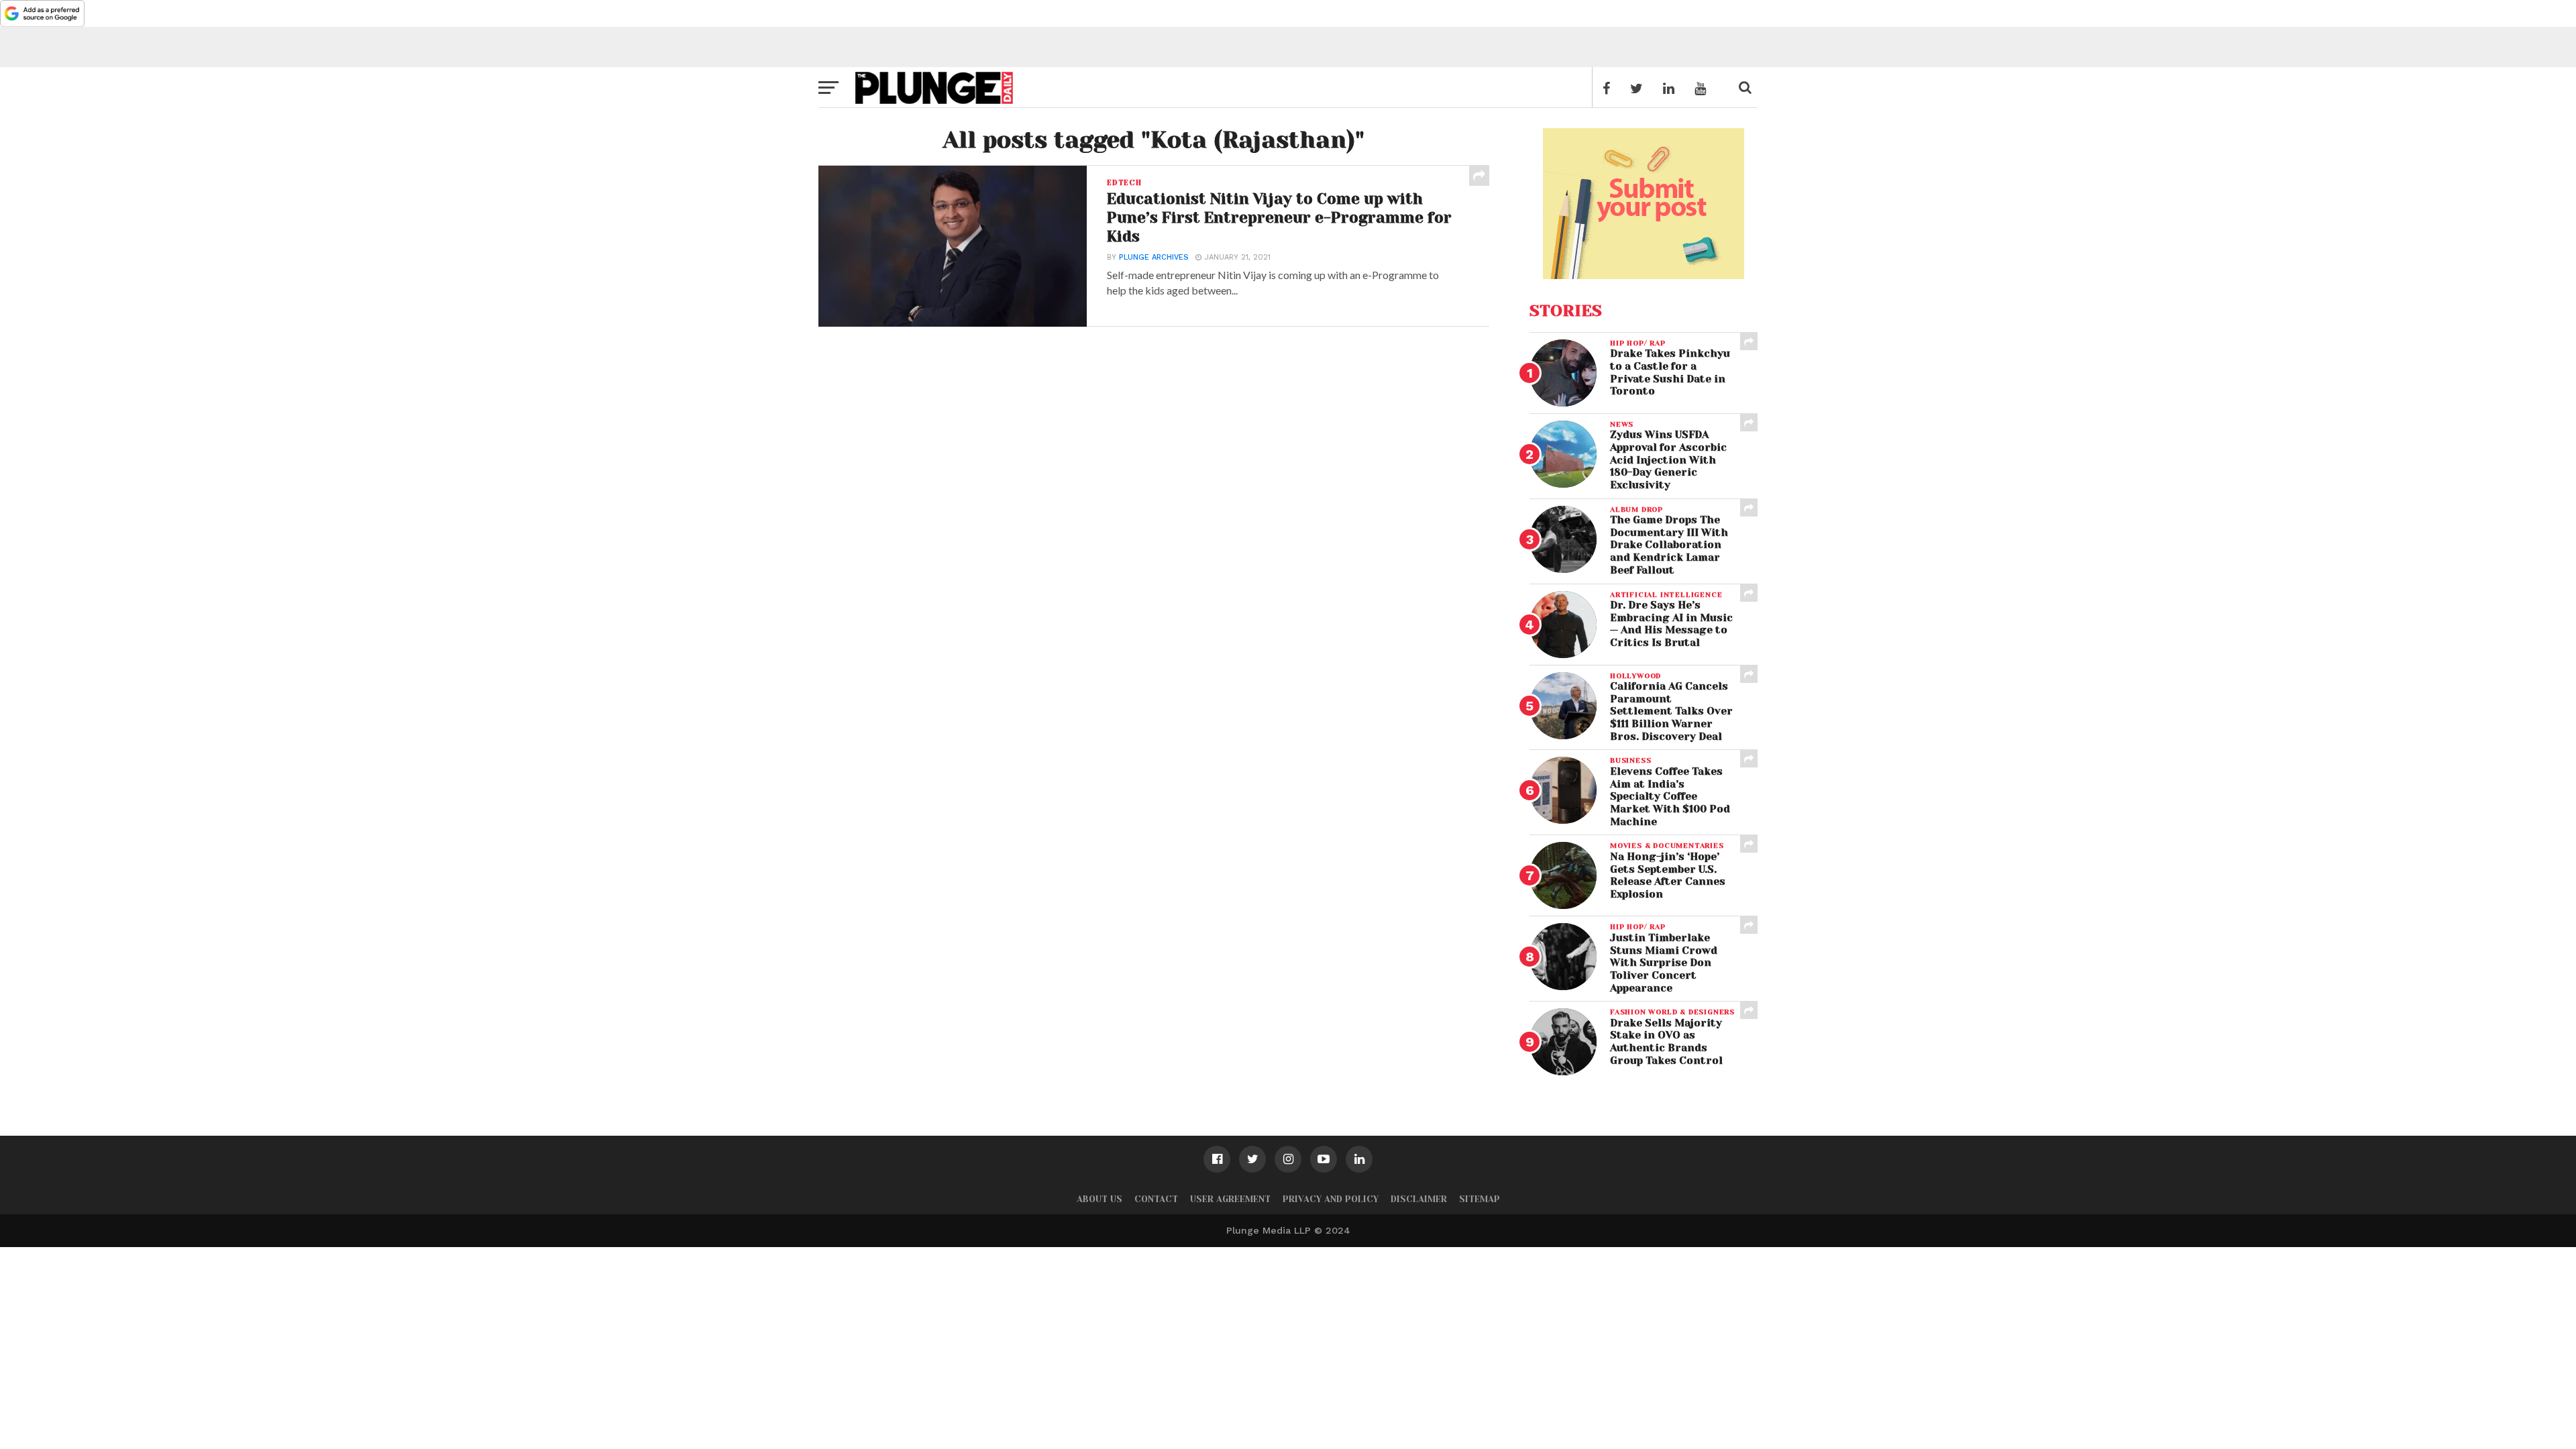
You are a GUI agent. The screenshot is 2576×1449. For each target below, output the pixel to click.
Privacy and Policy (1331, 1199)
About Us (1099, 1199)
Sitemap (1480, 1199)
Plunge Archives (1154, 257)
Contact (1156, 1199)
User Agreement (1230, 1199)
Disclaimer (1419, 1199)
